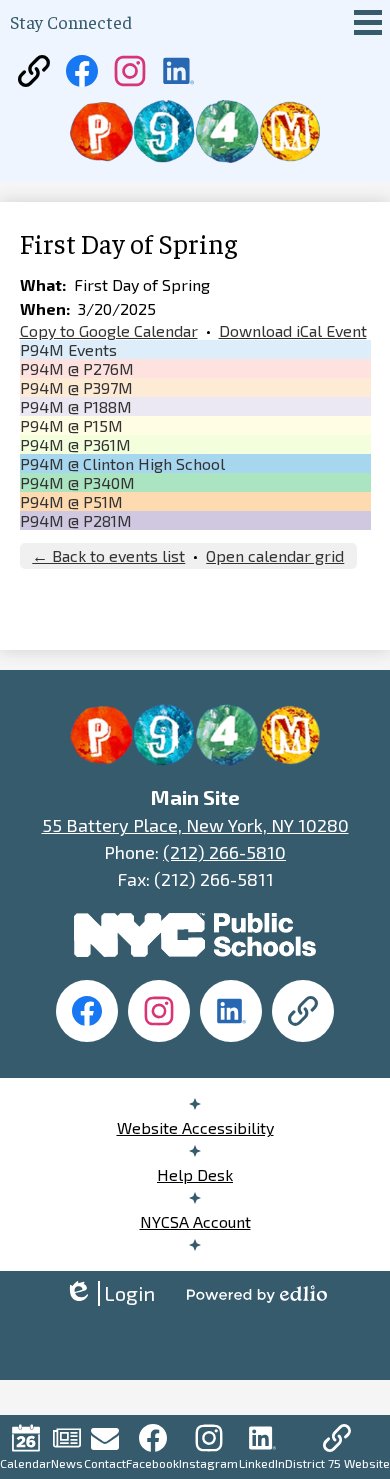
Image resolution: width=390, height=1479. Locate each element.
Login (109, 1293)
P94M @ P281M (76, 520)
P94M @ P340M (77, 482)
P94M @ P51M (71, 501)
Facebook (152, 1463)
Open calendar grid (275, 555)
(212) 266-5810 (224, 852)
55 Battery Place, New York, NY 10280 (195, 825)
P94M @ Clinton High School (122, 463)
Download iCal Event (293, 330)
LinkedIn (262, 1463)
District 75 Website (337, 1463)
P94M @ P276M (77, 368)
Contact (105, 1463)
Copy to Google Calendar (109, 330)
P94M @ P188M (76, 406)
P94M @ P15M (71, 425)
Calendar (25, 1463)
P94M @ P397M (76, 387)
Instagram (208, 1463)
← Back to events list (108, 555)
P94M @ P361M (75, 444)
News (67, 1463)
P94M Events (68, 349)
